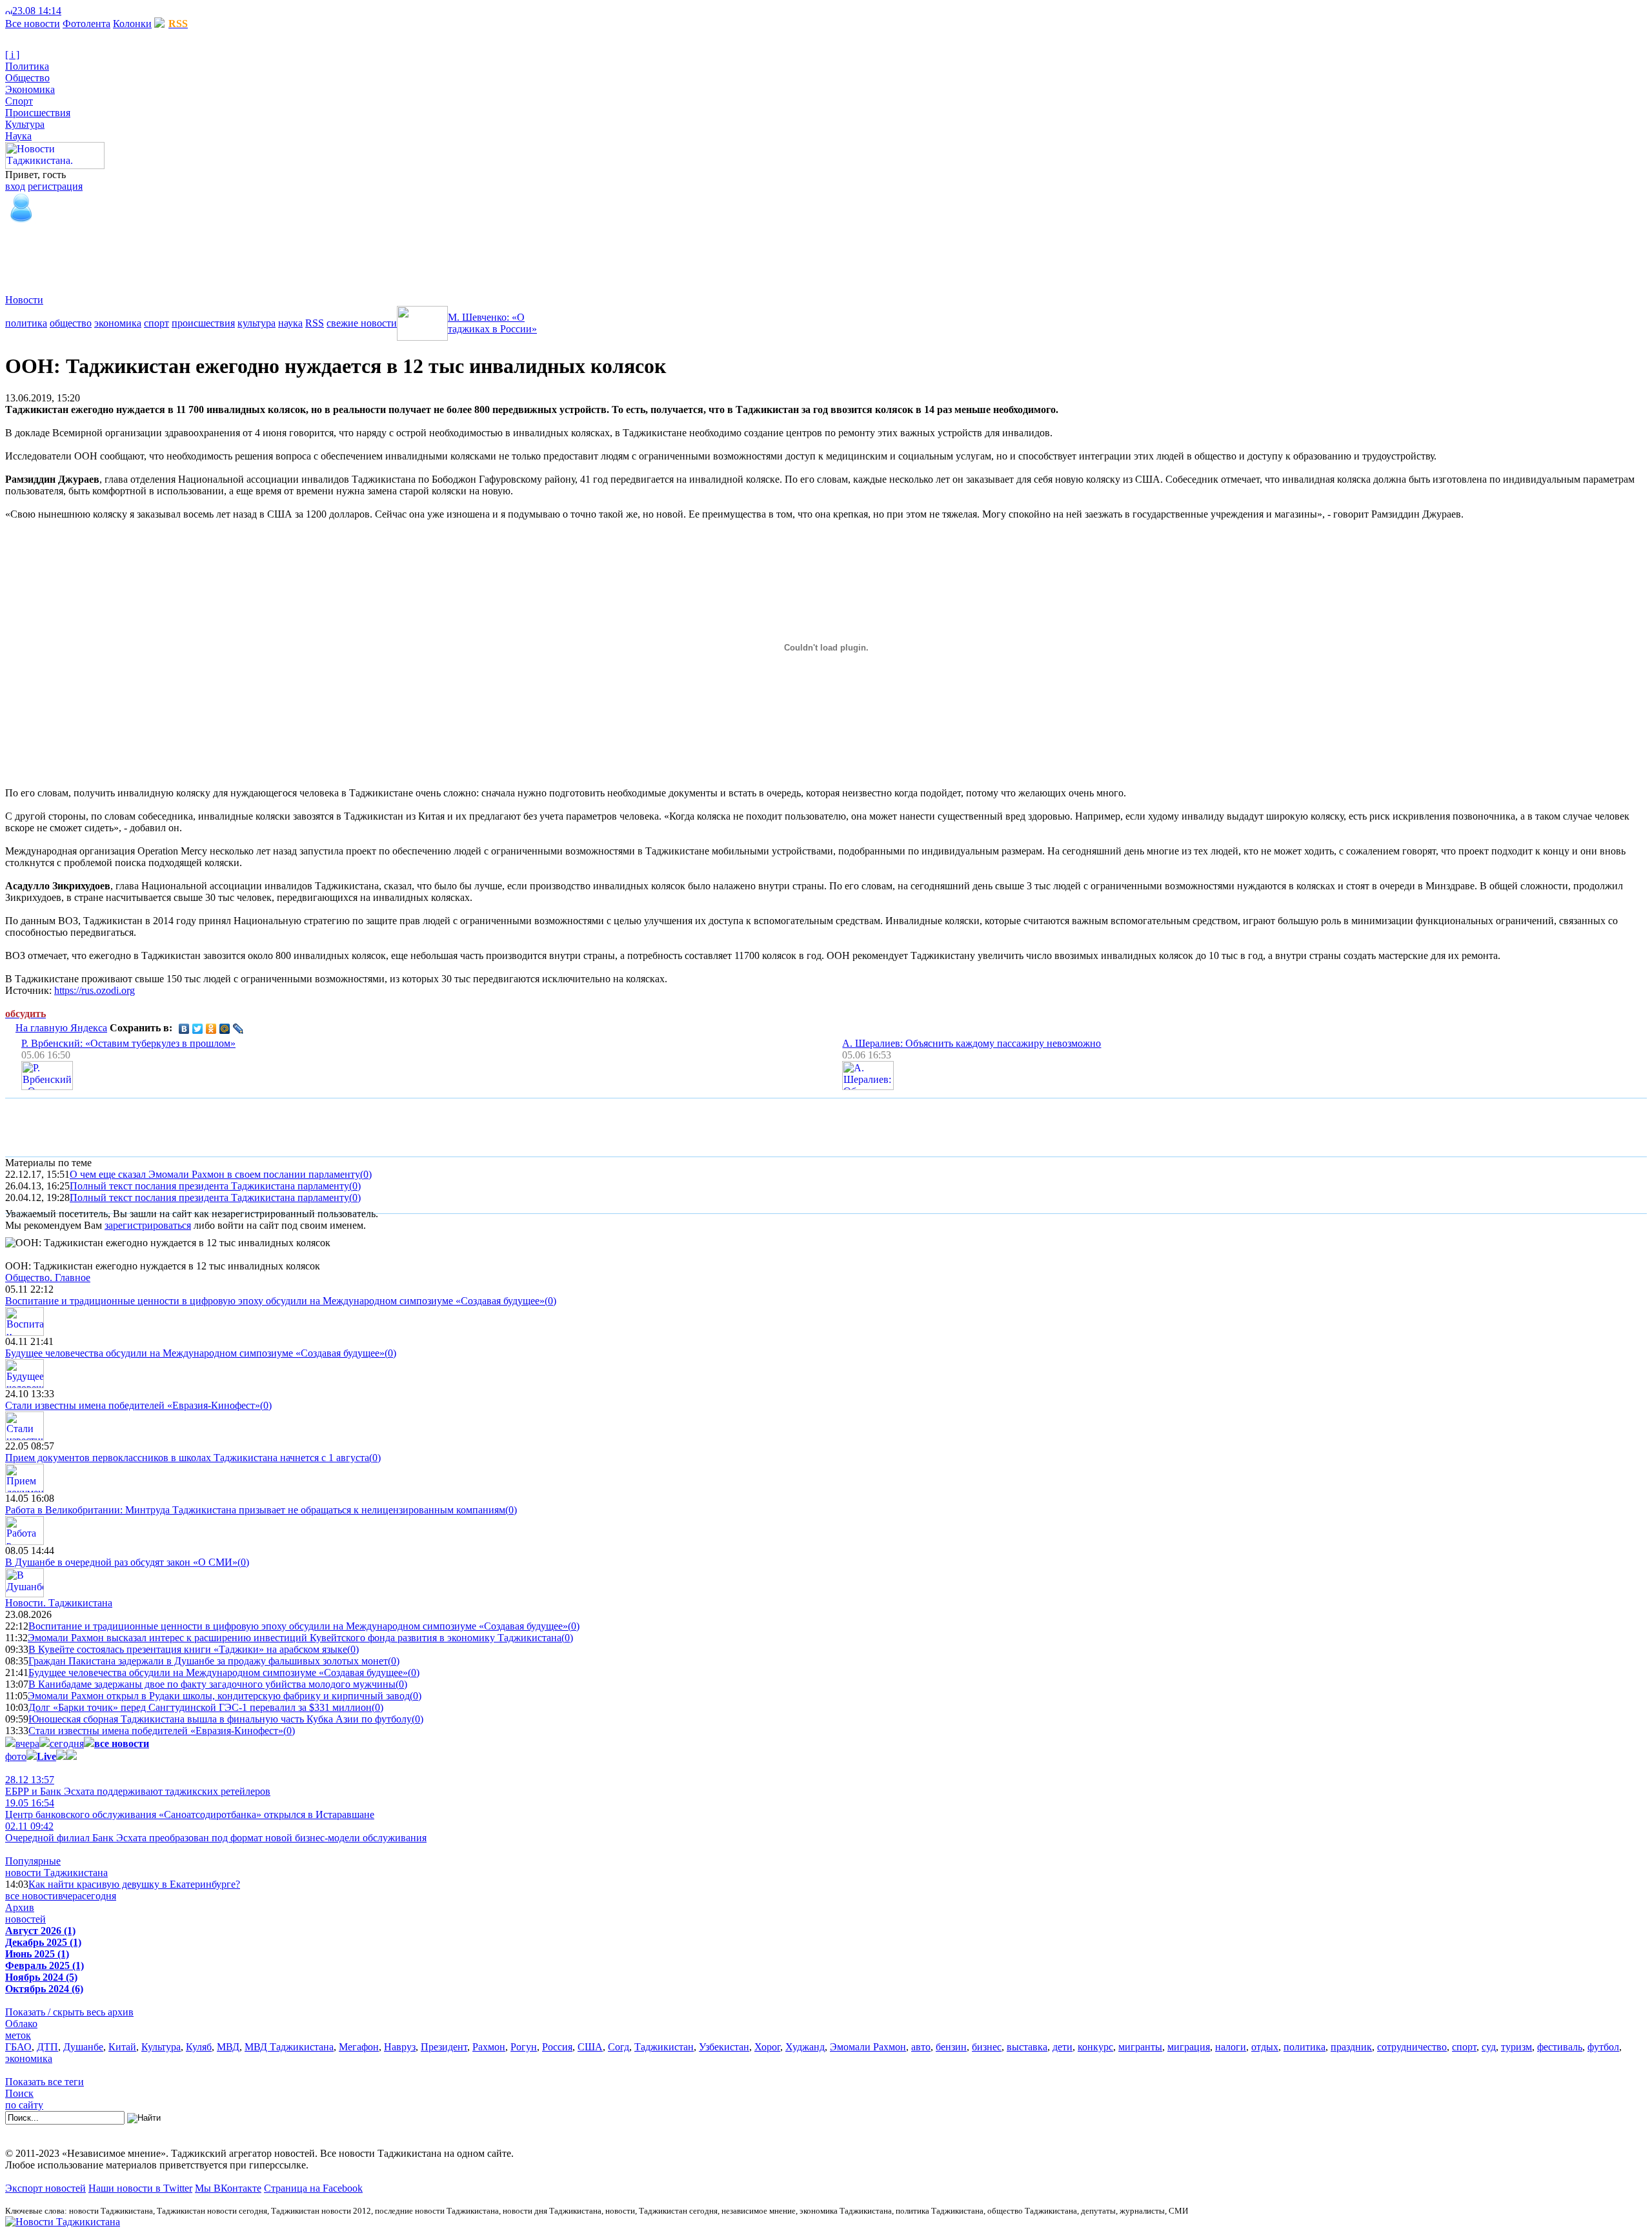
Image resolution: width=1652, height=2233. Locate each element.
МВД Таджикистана (289, 2047)
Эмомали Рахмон (868, 2047)
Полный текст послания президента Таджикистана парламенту (209, 1186)
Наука (18, 136)
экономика (118, 323)
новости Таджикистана (56, 1873)
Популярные (33, 1861)
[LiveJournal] (238, 1029)
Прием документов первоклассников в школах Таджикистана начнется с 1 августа (187, 1458)
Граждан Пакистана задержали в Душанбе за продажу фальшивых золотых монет (208, 1661)
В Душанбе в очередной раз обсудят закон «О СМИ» (121, 1562)
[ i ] (12, 55)
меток (18, 2035)
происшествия (203, 323)
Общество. (48, 1278)
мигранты (1140, 2047)
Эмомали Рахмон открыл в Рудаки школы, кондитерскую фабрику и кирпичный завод (219, 1696)
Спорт (19, 101)
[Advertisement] (240, 254)
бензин (951, 2047)
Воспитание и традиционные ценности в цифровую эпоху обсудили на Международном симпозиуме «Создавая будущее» (275, 1301)
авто (921, 2047)
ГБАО (18, 2047)
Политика (27, 66)
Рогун (524, 2047)
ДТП (47, 2047)
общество (71, 323)
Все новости (33, 24)
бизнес (987, 2047)
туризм (1516, 2047)
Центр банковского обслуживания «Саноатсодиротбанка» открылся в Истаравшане (190, 1809)
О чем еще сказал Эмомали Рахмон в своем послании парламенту (215, 1174)
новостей (25, 1919)
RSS (315, 323)
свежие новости (362, 323)
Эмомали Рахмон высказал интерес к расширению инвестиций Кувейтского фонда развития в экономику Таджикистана (295, 1638)
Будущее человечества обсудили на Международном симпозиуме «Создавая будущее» (195, 1353)
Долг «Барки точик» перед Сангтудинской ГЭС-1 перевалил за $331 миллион (200, 1707)
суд (1489, 2047)
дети (1063, 2047)
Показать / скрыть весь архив (69, 2012)
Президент (444, 2047)
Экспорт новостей (45, 2188)
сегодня (67, 1743)
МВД (228, 2047)
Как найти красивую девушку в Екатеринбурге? (134, 1884)
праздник (1351, 2047)
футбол (1603, 2047)
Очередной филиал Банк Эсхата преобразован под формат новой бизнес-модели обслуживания (216, 1832)
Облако (21, 2024)
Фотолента (86, 24)
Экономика (30, 89)
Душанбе (83, 2047)
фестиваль (1560, 2047)
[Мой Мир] (225, 1029)
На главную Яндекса (61, 1028)
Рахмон (489, 2047)
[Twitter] (198, 1029)
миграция (1189, 2047)
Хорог (767, 2047)
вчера (27, 1743)
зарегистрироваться (148, 1225)
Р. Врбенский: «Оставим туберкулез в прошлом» (128, 1043)
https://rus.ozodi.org (95, 990)
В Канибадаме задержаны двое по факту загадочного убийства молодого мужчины (212, 1684)
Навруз (400, 2047)
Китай (122, 2047)
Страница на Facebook (313, 2188)
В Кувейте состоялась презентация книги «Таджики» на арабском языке (188, 1649)
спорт (156, 323)
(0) (366, 1174)
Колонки (132, 24)
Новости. (59, 1603)
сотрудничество (1412, 2047)
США (590, 2047)
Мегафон (359, 2047)
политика (26, 323)
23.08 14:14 (37, 11)
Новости (24, 300)
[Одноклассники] (211, 1029)
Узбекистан (724, 2047)
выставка (1027, 2047)
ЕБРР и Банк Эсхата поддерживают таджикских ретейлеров (138, 1785)
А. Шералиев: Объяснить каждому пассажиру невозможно (972, 1043)
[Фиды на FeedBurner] (87, 11)
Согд (619, 2047)
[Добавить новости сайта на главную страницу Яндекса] (68, 11)
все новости (32, 1896)
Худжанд (805, 2047)
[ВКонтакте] (184, 1029)
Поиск (19, 2093)
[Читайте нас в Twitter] (77, 11)
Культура (25, 124)
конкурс (1095, 2047)
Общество (27, 78)
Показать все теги (45, 2082)
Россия (557, 2047)
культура (257, 323)
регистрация (55, 186)
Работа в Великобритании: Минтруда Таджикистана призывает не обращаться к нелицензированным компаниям (255, 1510)
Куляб (199, 2047)
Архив (20, 1907)
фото (16, 1756)
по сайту (24, 2105)
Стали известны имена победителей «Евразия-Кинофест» (133, 1405)
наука (290, 323)
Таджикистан (664, 2047)
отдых (1265, 2047)
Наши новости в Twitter (140, 2188)
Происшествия (38, 113)
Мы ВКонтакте (228, 2188)
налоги (1231, 2047)
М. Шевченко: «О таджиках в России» (492, 323)
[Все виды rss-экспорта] (98, 11)
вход (15, 186)
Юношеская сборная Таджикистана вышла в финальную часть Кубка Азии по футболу (220, 1719)
